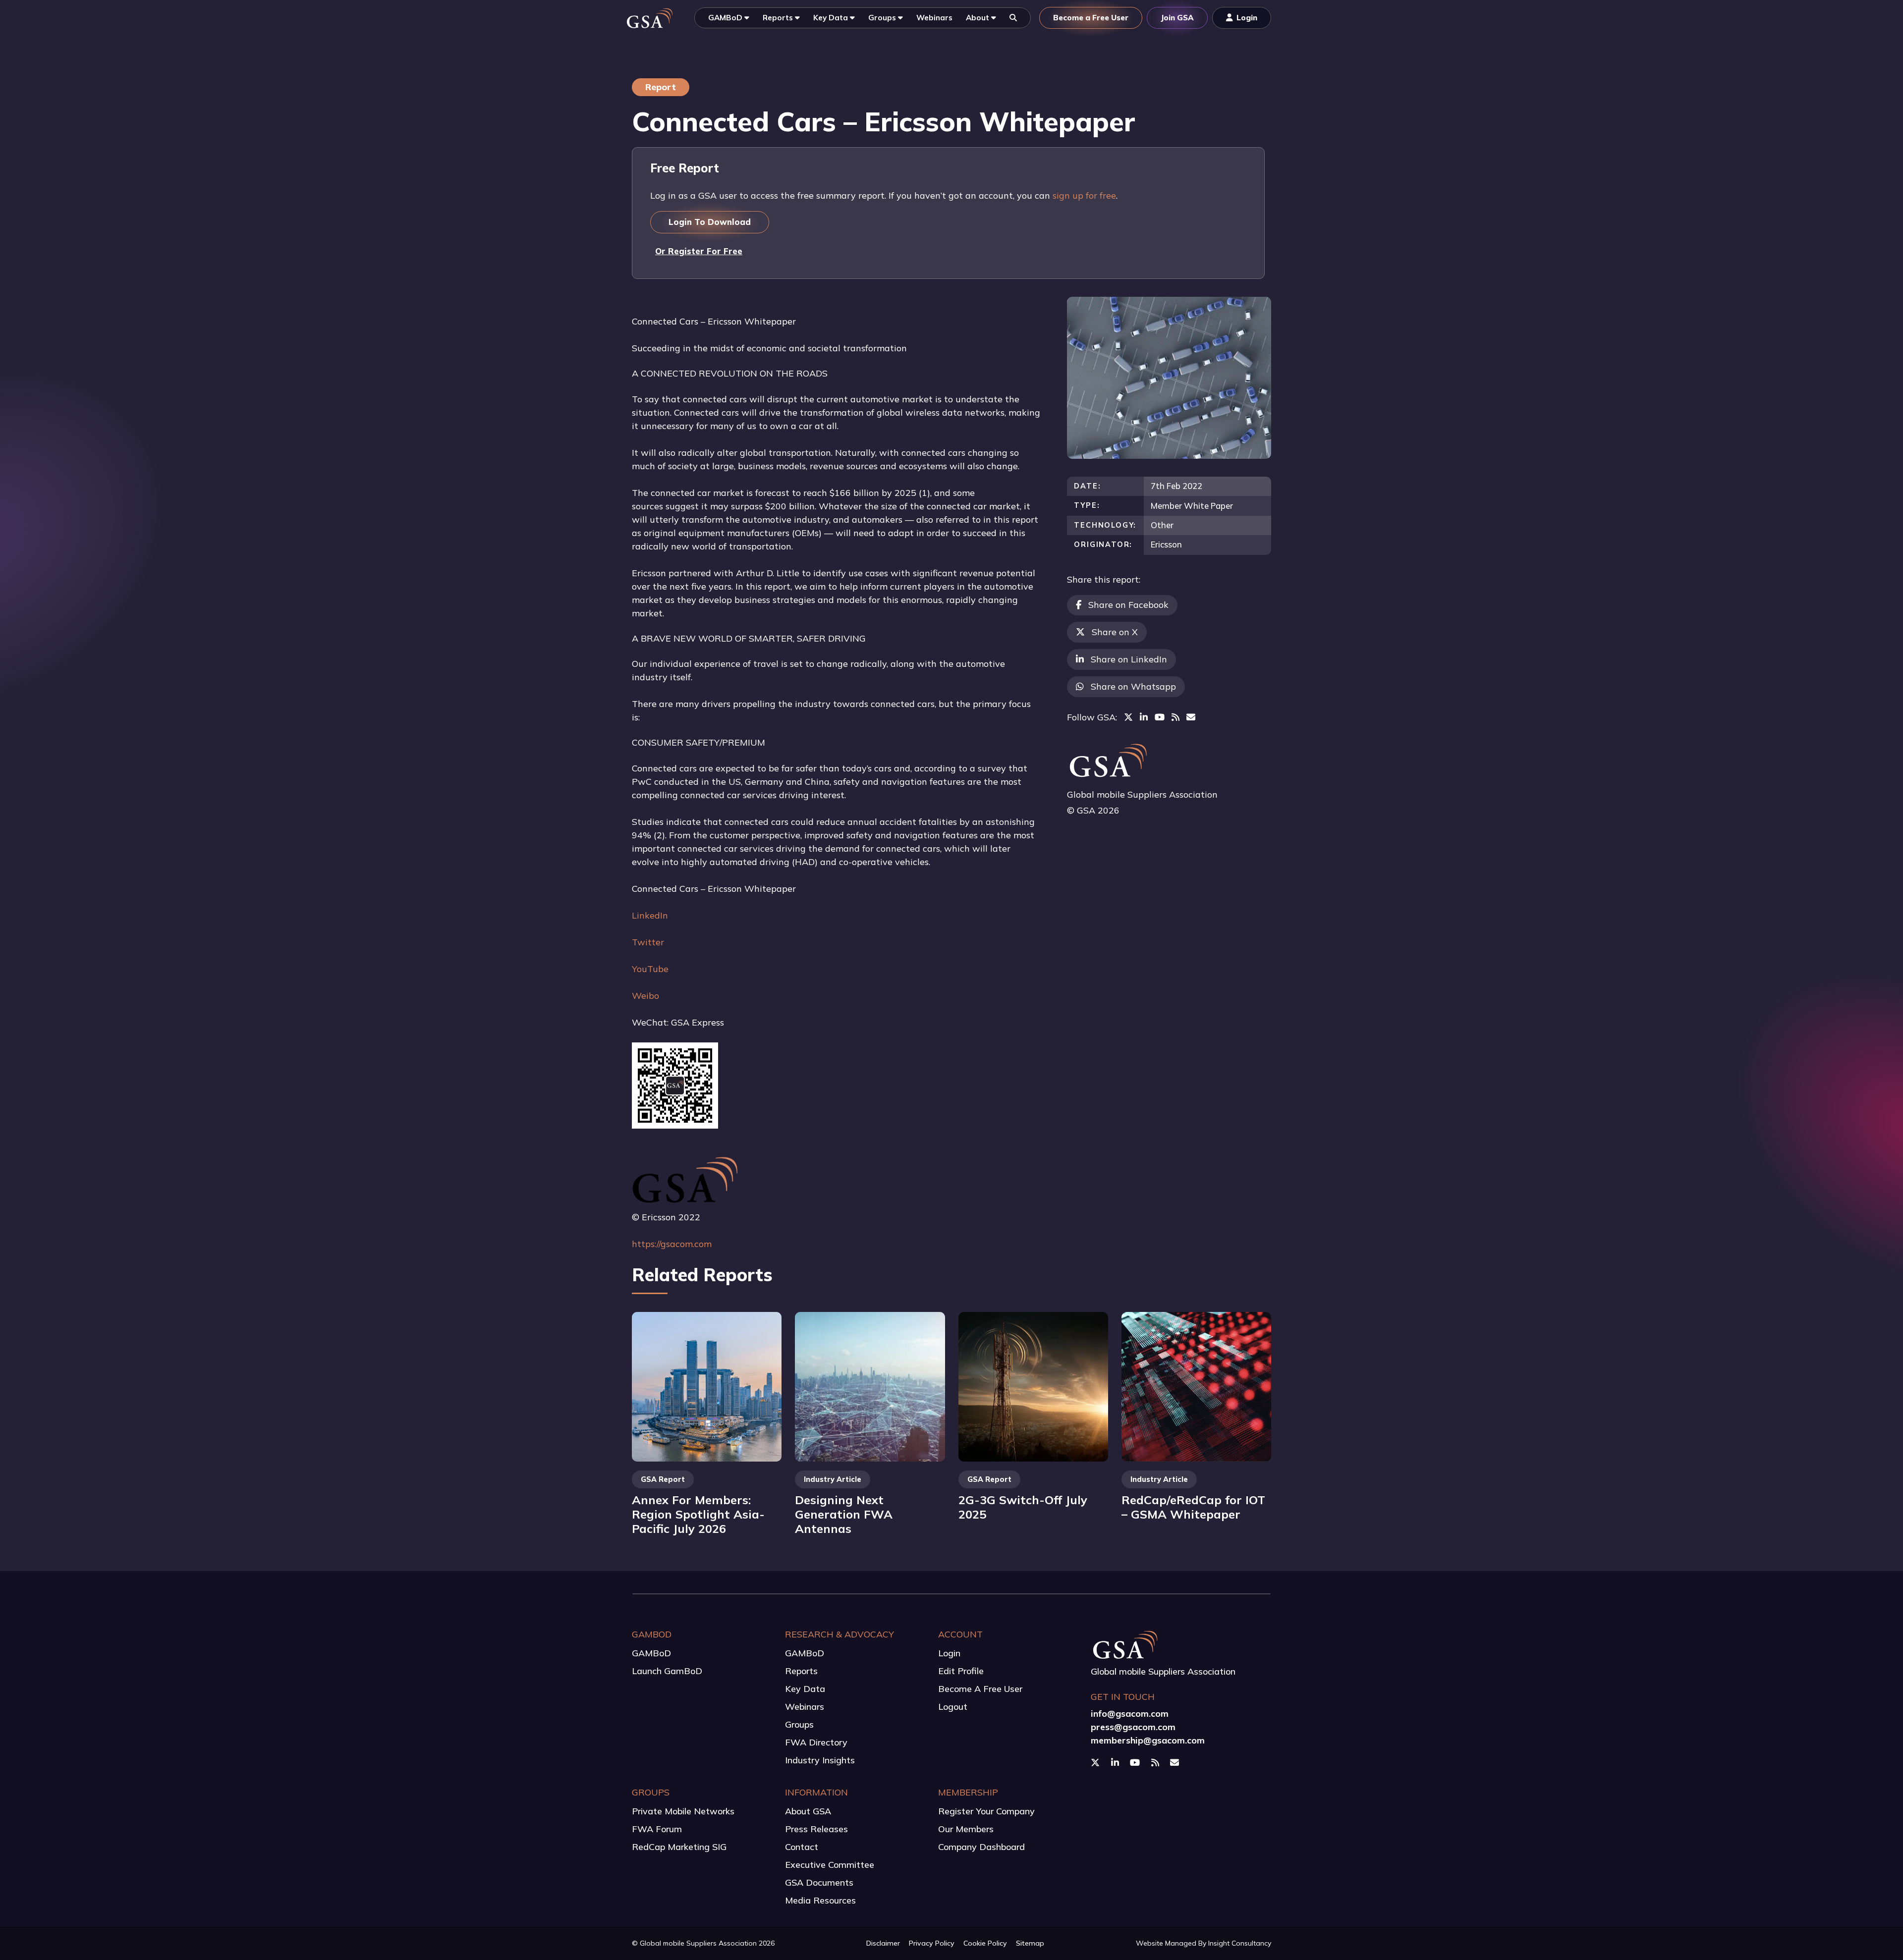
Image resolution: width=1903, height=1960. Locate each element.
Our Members (966, 1829)
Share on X (1115, 632)
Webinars (805, 1707)
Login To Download (710, 222)
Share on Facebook (1128, 605)
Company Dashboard (981, 1847)
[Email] (1191, 717)
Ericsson (1166, 544)
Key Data (805, 1689)
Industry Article (833, 1479)
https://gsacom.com (672, 1244)
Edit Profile (961, 1671)
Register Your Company (986, 1811)
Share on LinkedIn (1129, 659)
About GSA (808, 1811)
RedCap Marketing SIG (679, 1847)
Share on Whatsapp (1133, 686)
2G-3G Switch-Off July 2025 (1023, 1507)
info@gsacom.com (1130, 1714)
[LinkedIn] (1144, 717)
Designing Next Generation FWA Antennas (844, 1514)
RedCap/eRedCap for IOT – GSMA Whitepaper (1193, 1507)
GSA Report (663, 1479)
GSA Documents (819, 1882)
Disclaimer (883, 1943)
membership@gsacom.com (1148, 1740)
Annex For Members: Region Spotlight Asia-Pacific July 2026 (698, 1514)
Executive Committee (830, 1865)
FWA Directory (816, 1742)
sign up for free (1084, 195)
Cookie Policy (985, 1943)
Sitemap (1030, 1943)
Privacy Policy (932, 1943)
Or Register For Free (699, 251)
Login (949, 1653)
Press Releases (816, 1829)
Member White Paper (1192, 506)
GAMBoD (651, 1653)
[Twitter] (1128, 717)
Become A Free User (980, 1689)
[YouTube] (1160, 717)
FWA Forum (657, 1829)
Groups (799, 1724)
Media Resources (820, 1900)
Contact (802, 1847)
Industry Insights (820, 1760)
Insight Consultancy (1240, 1943)
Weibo (645, 996)
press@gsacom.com (1133, 1727)
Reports (801, 1671)
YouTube (650, 969)
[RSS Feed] (1175, 717)
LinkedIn (650, 915)
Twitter (648, 942)
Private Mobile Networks (683, 1811)
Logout (953, 1707)
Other (1162, 525)
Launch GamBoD (667, 1671)
